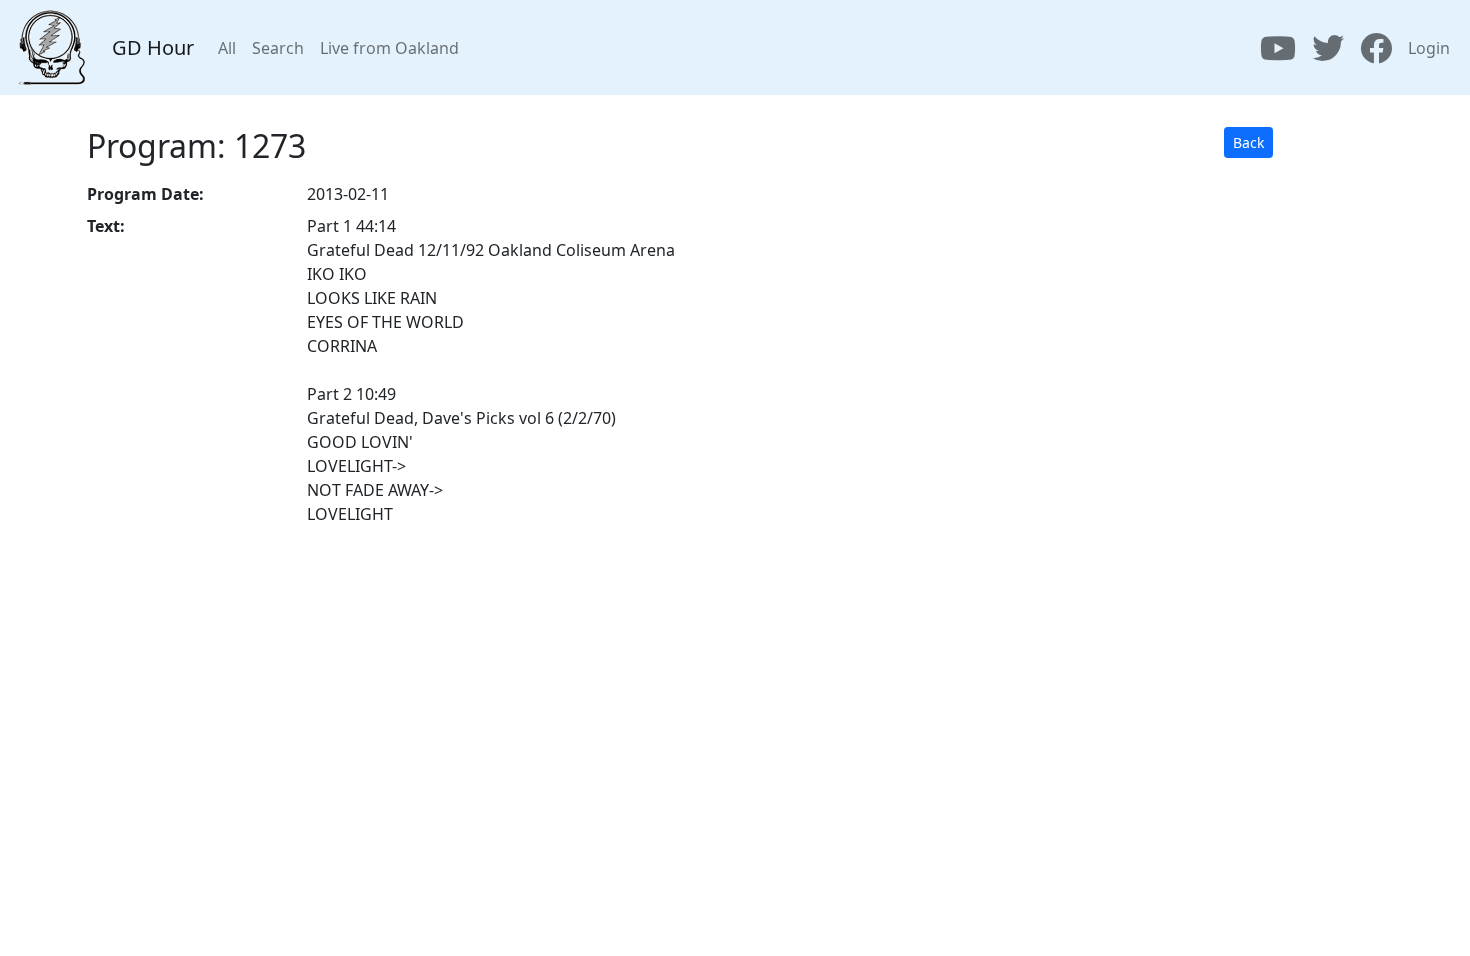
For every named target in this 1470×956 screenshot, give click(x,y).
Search (278, 48)
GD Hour (153, 47)
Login (1429, 48)
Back (1248, 142)
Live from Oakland (389, 48)
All (227, 48)
